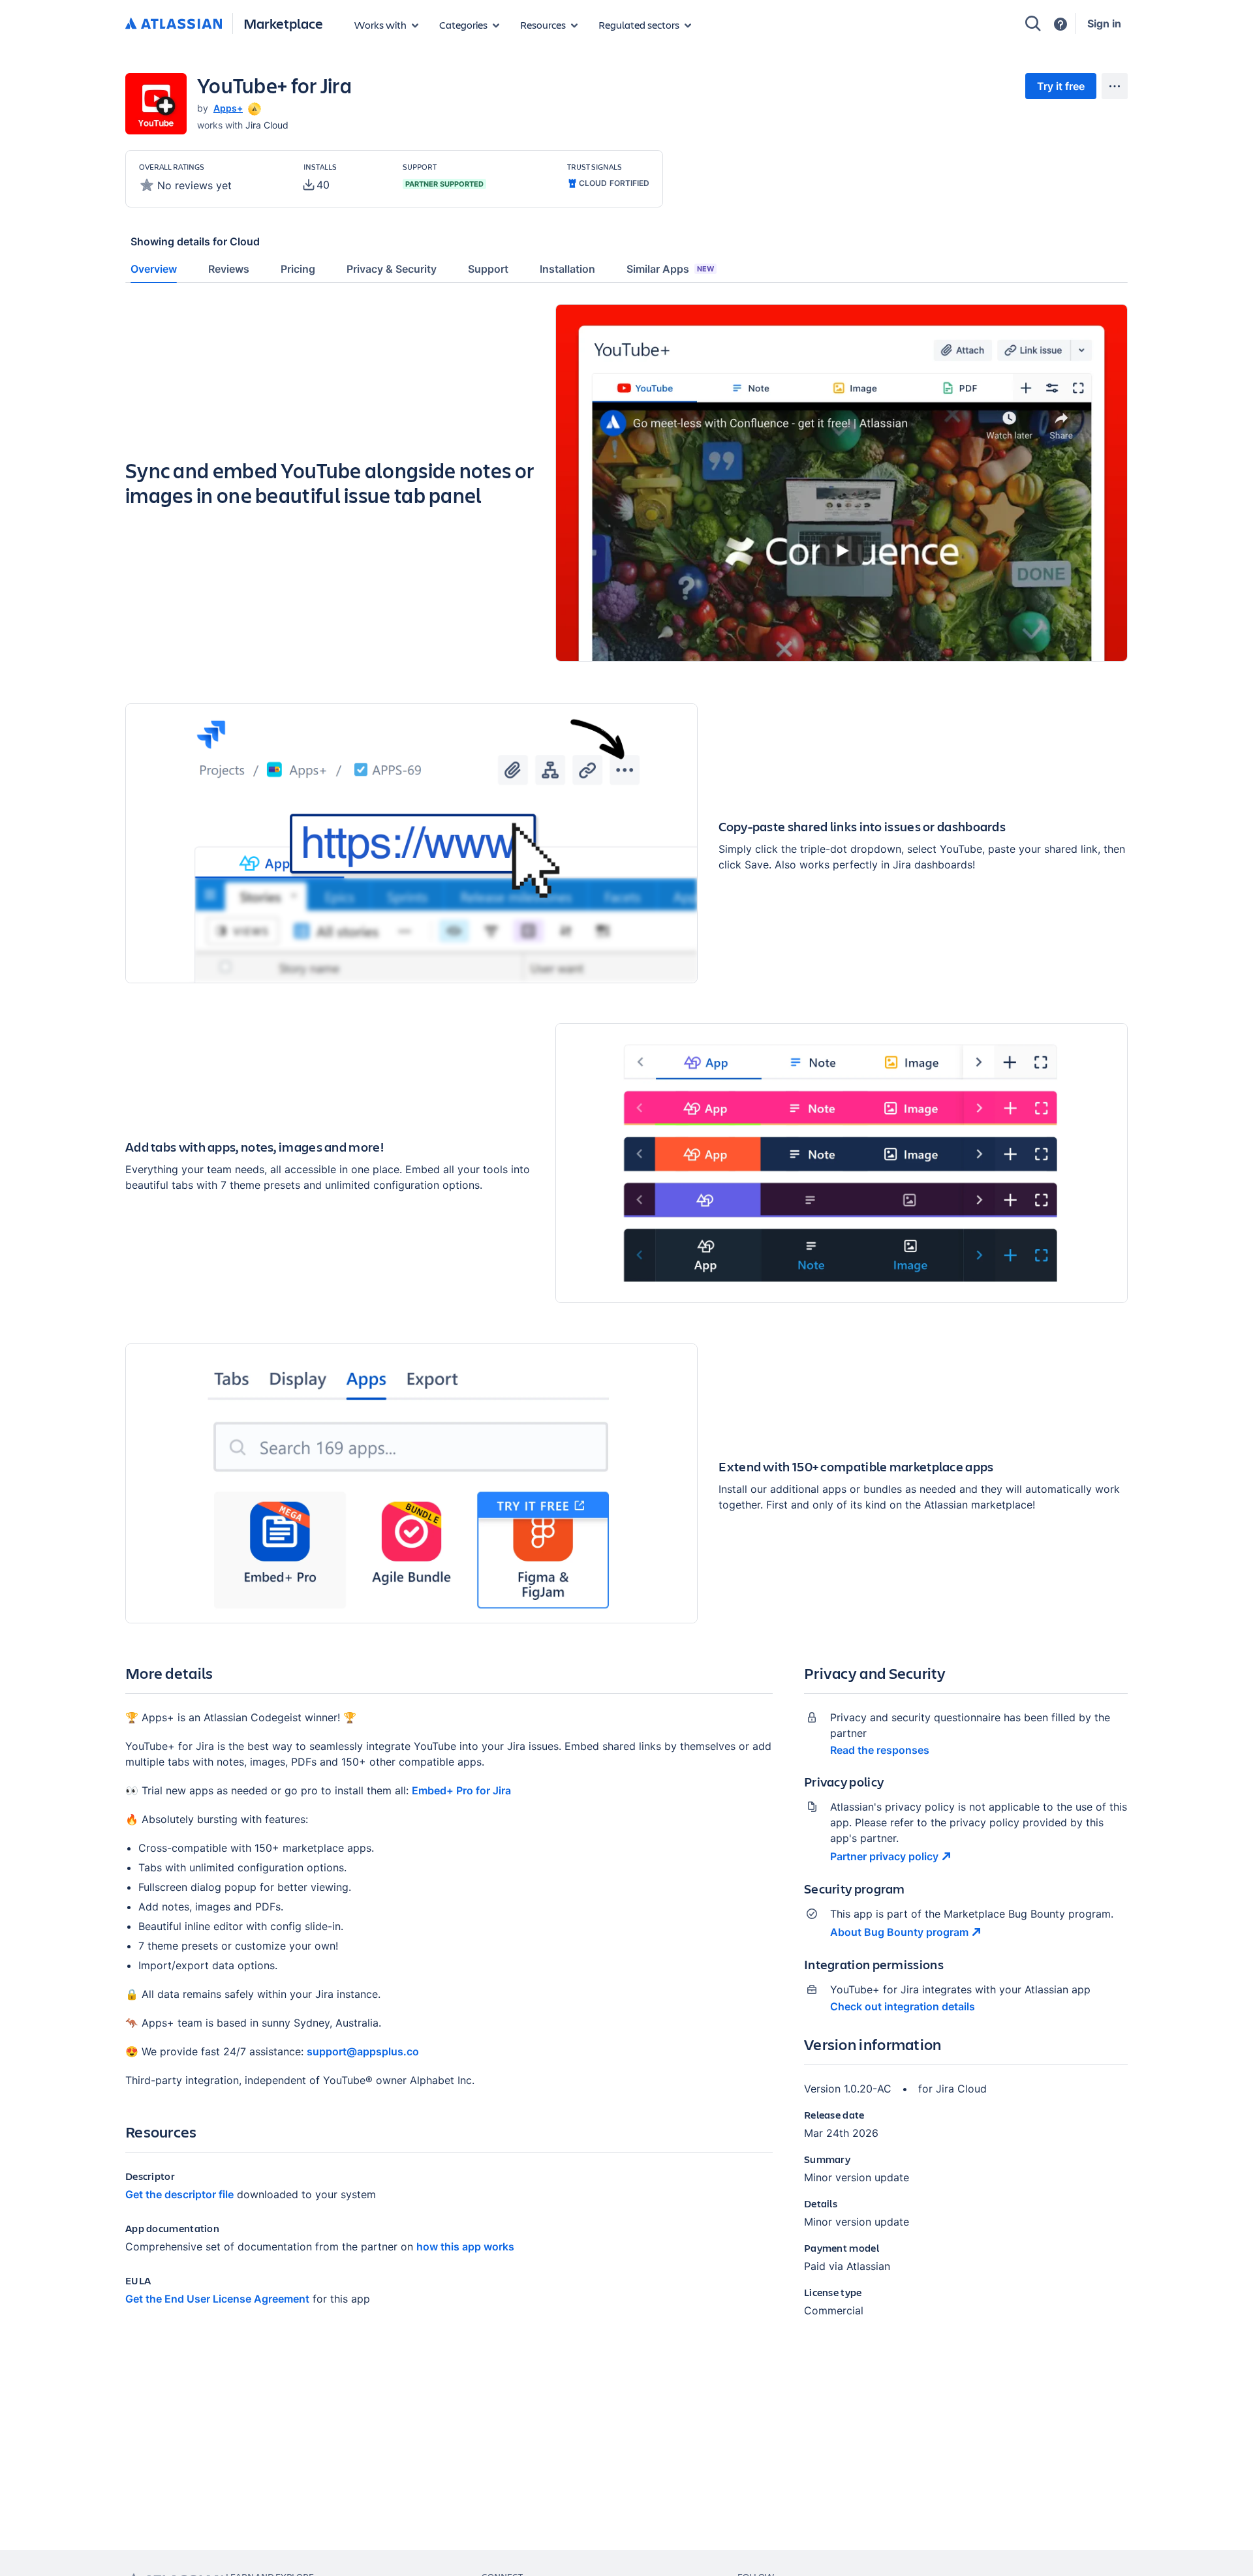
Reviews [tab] (229, 269)
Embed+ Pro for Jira (461, 1790)
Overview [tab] (154, 269)
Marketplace (283, 23)
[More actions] (1115, 86)
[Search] (1033, 23)
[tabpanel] (626, 1322)
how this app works (465, 2246)
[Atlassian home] (174, 24)
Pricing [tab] (298, 269)
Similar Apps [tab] (670, 269)
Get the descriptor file (179, 2194)
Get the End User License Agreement (217, 2299)
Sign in (1104, 23)
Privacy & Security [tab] (392, 269)
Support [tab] (488, 269)
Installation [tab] (567, 269)
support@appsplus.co (363, 2051)
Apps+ (228, 108)
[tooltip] (253, 108)
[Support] (1060, 24)
